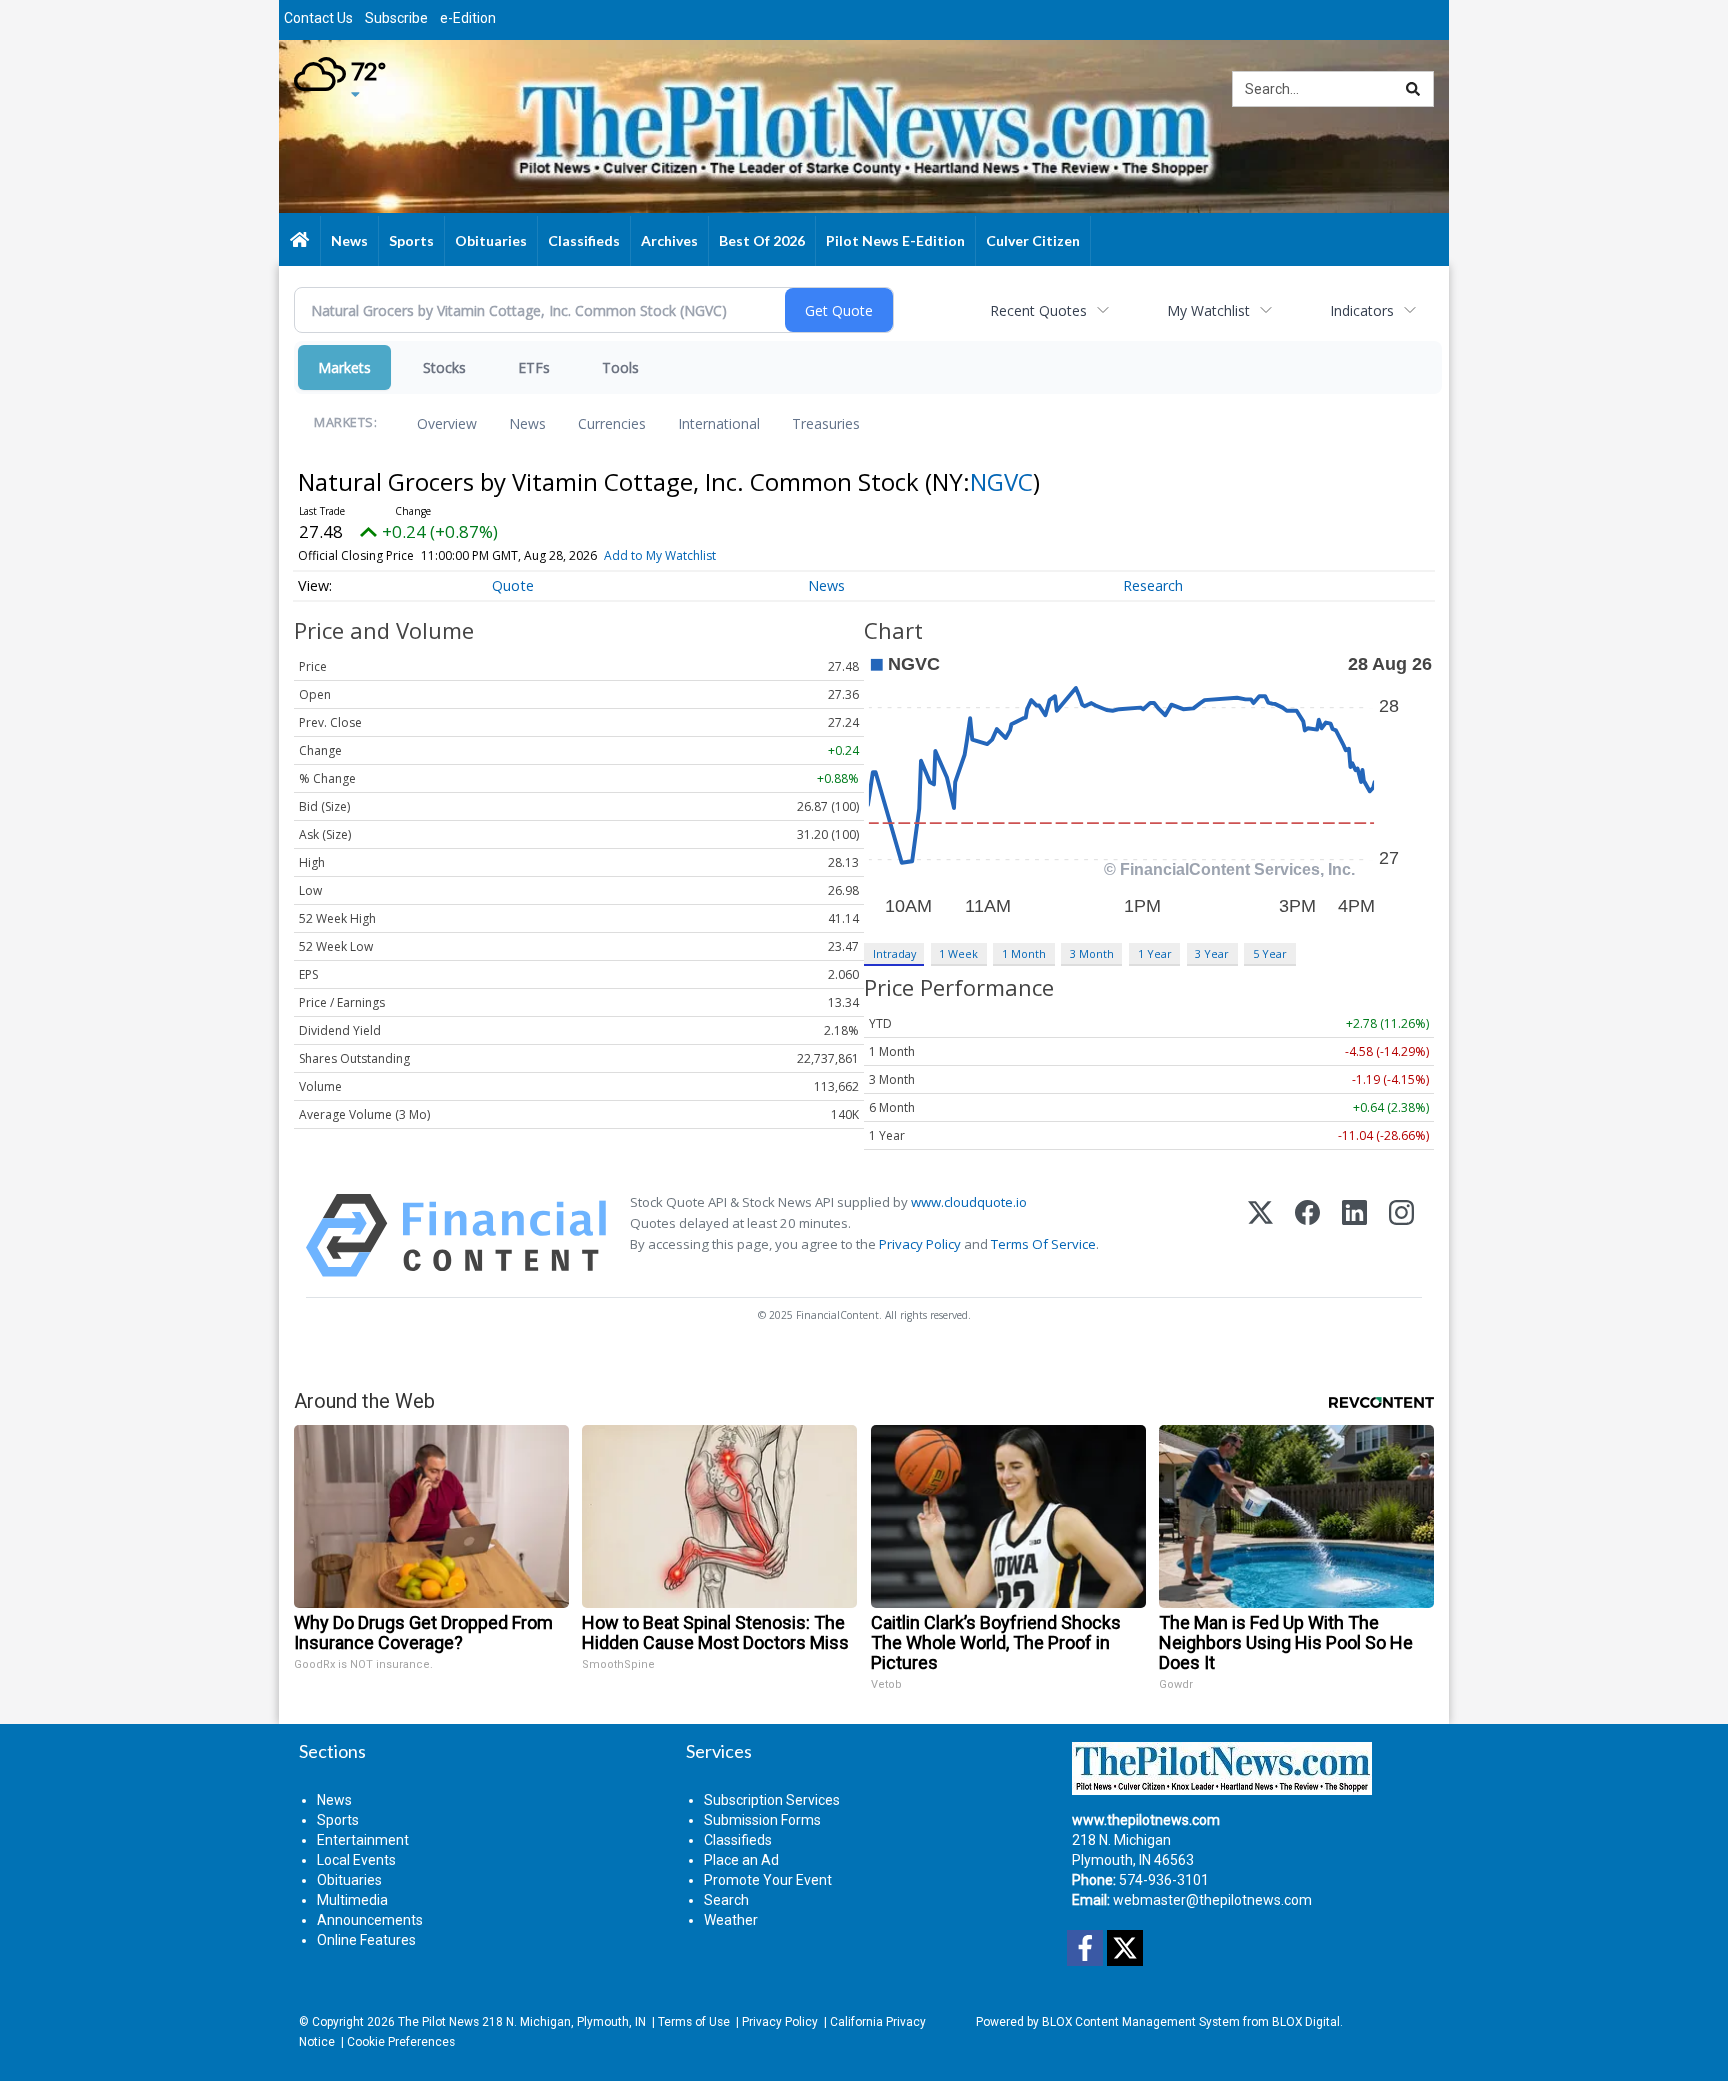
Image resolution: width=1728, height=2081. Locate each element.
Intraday (894, 953)
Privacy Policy (920, 1244)
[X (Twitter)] (1260, 1235)
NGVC (1001, 481)
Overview (447, 423)
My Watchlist (1208, 310)
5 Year (1270, 953)
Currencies (612, 423)
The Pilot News (438, 2022)
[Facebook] (1307, 1235)
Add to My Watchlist (660, 555)
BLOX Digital (1306, 2022)
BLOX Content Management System (1141, 2022)
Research (1153, 585)
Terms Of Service (1043, 1244)
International (719, 423)
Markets (344, 367)
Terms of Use (694, 2022)
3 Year (1212, 953)
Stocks (444, 367)
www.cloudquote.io (969, 1202)
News (527, 423)
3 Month (1092, 953)
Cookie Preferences (401, 2042)
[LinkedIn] (1354, 1235)
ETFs (534, 367)
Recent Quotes (1038, 310)
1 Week (958, 953)
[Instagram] (1401, 1235)
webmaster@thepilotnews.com (1212, 1900)
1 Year (1155, 953)
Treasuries (826, 423)
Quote (513, 585)
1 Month (1024, 953)
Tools (620, 367)
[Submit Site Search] (1413, 89)
